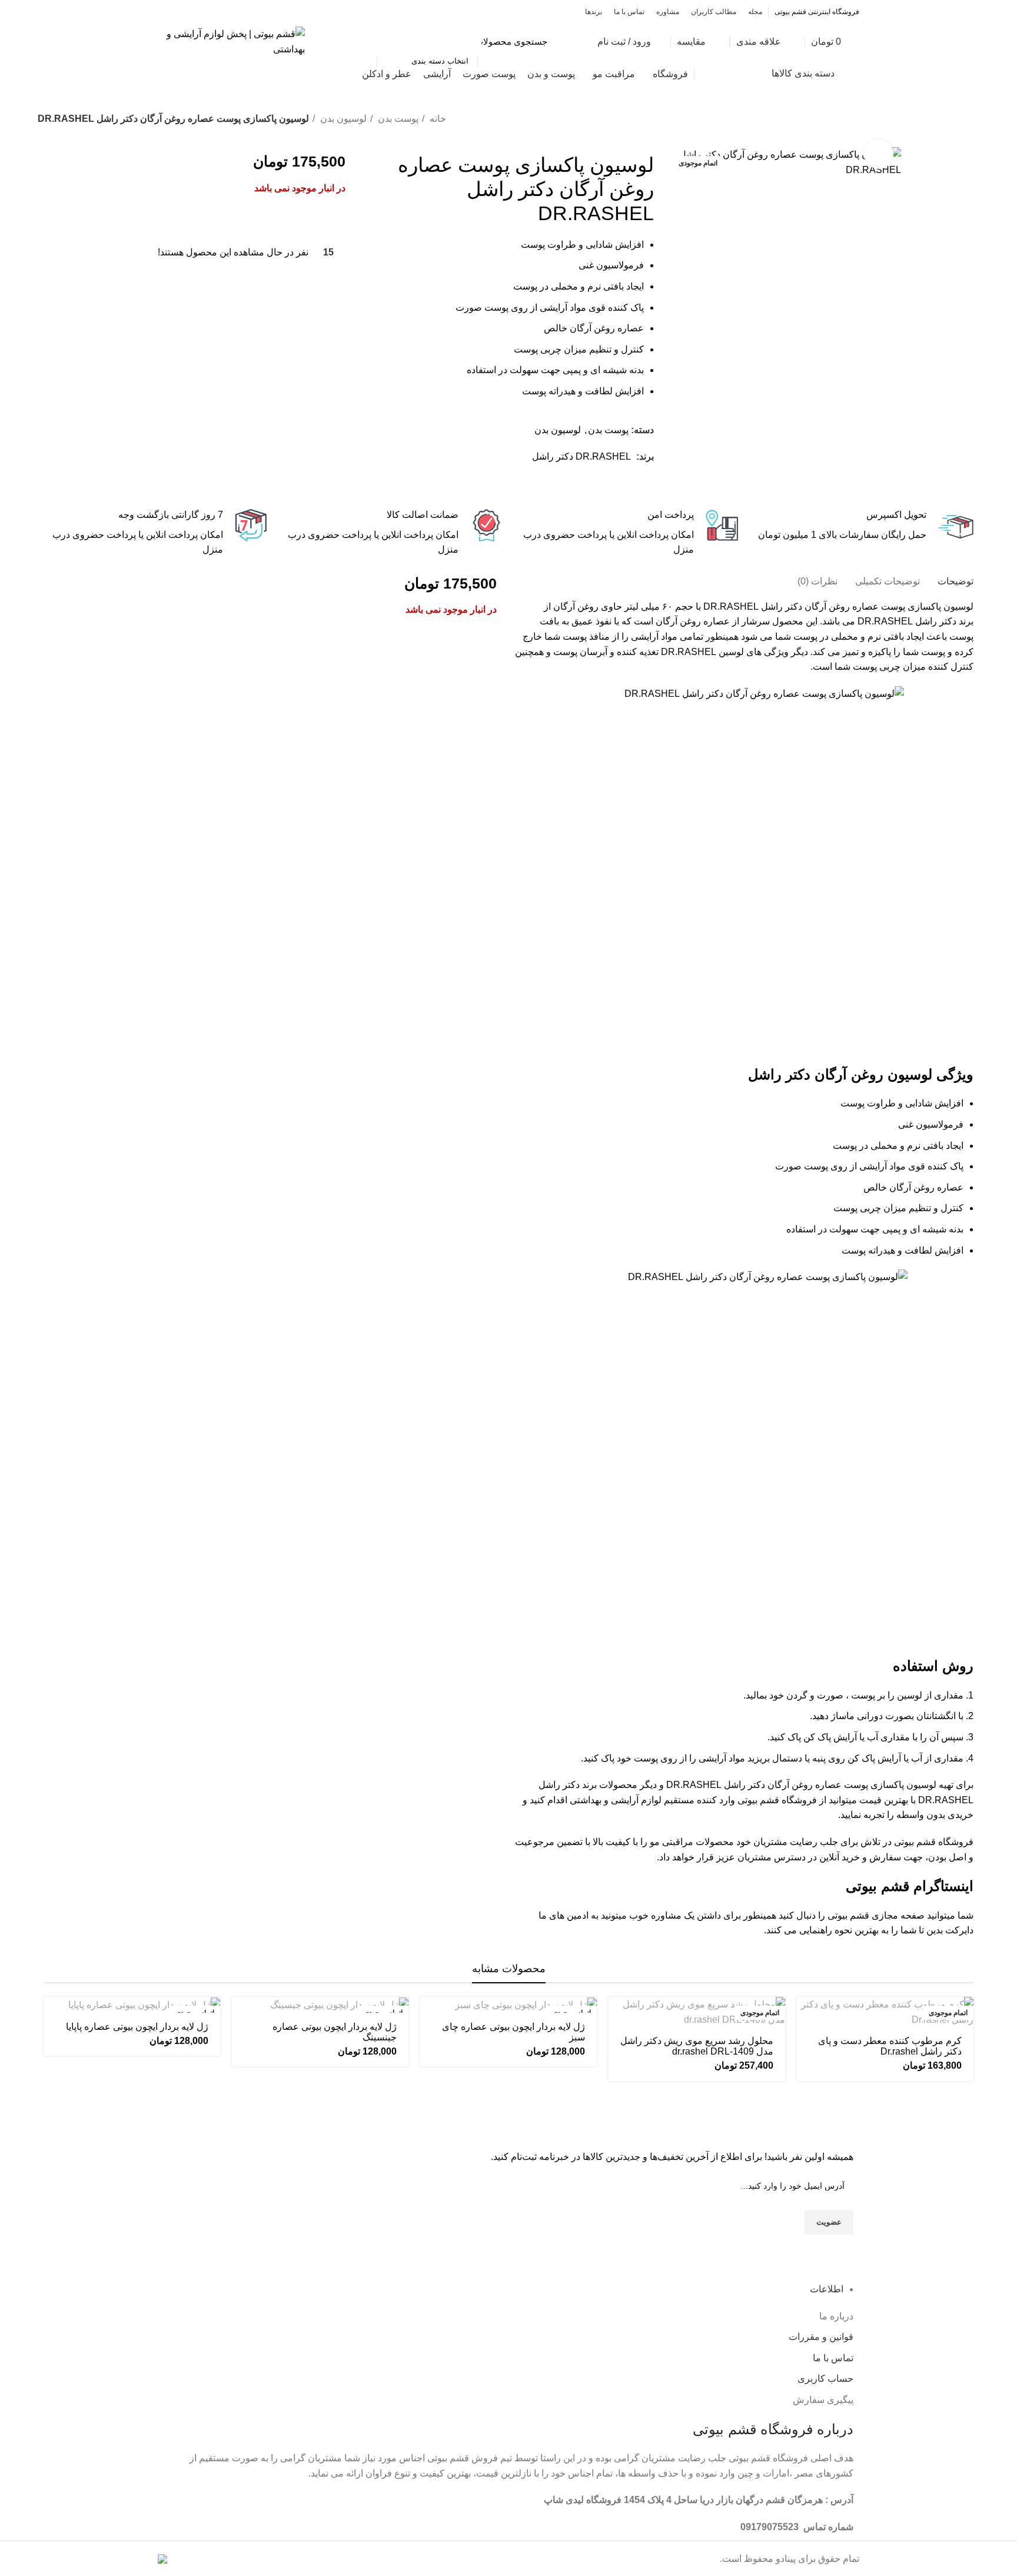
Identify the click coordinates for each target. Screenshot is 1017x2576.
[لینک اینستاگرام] (192, 12)
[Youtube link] (178, 12)
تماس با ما (833, 2358)
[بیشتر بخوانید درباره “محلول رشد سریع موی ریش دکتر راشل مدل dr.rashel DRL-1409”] (617, 2016)
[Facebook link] (219, 12)
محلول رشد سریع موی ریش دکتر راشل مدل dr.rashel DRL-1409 (697, 2046)
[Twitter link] (205, 12)
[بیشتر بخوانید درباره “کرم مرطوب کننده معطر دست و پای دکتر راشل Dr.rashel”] (806, 2016)
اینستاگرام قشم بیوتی (910, 1886)
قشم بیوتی (758, 1800)
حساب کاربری (825, 2379)
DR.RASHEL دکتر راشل (581, 456)
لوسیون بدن (342, 119)
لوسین (731, 652)
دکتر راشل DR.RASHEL (907, 621)
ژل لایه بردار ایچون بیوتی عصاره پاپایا (137, 2027)
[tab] (955, 581)
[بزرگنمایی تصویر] (879, 154)
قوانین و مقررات (821, 2337)
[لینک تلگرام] (590, 484)
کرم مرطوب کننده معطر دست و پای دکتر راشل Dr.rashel (890, 2046)
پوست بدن (397, 119)
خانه (437, 119)
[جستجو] (361, 42)
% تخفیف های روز (205, 74)
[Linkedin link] (604, 484)
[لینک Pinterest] (164, 12)
